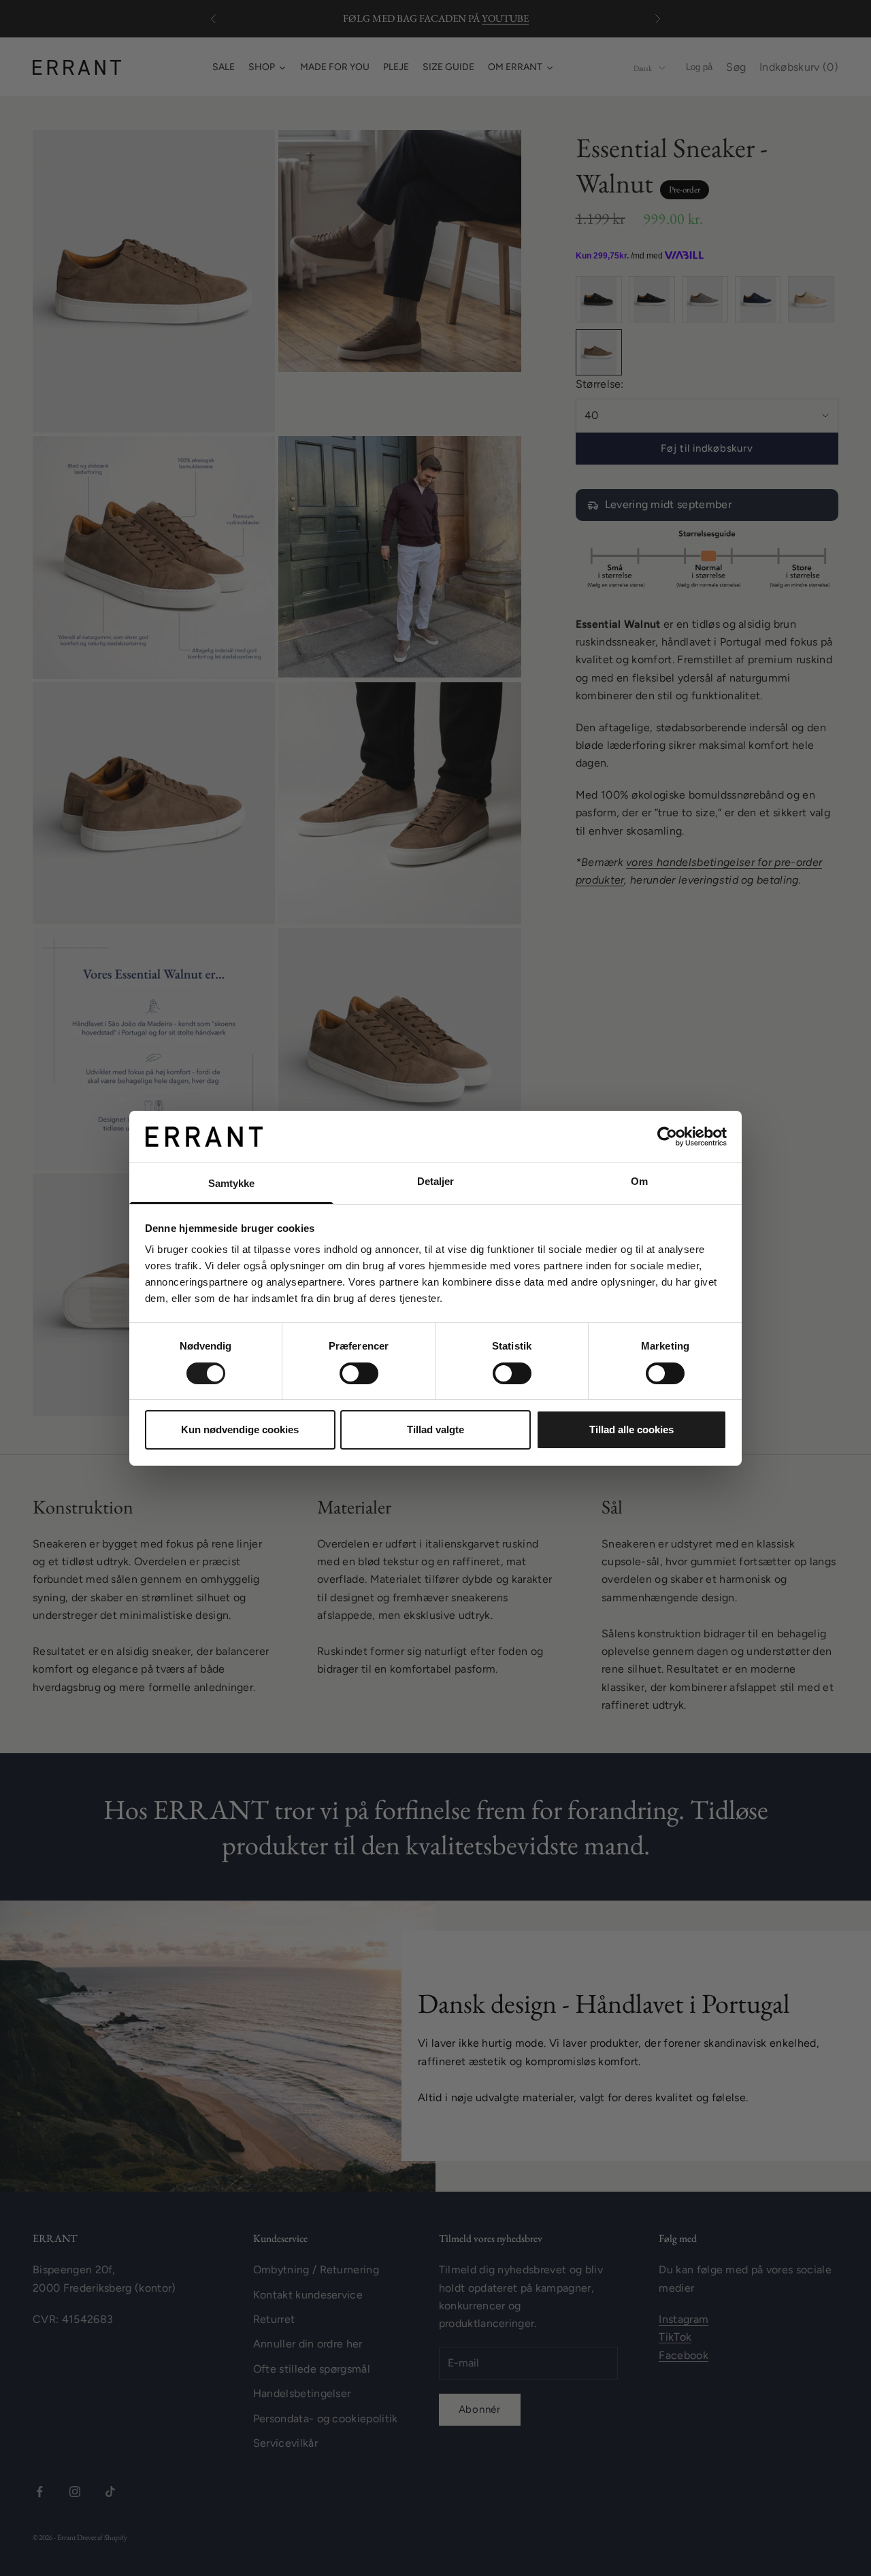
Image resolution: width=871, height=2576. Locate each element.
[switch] (359, 1373)
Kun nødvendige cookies (240, 1429)
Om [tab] (639, 1181)
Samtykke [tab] (232, 1183)
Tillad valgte (435, 1429)
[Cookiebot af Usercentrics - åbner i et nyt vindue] (667, 1137)
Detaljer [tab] (436, 1181)
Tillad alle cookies (631, 1429)
